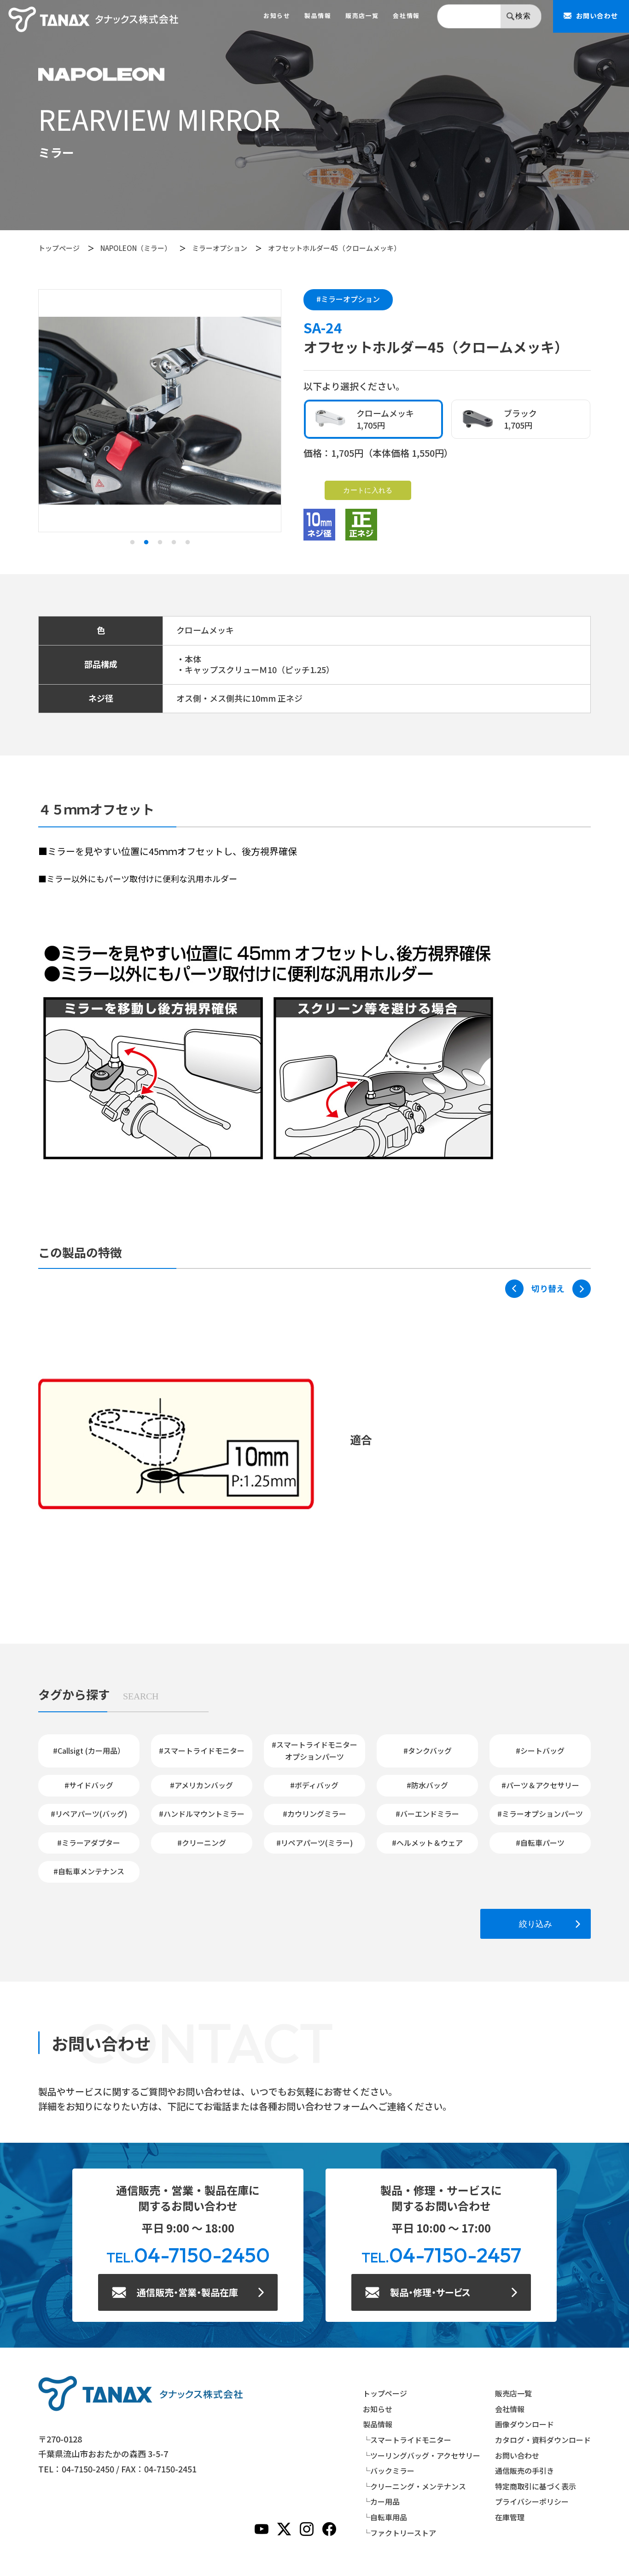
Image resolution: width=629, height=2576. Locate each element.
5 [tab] (187, 542)
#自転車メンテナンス (89, 1871)
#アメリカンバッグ (201, 1785)
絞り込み (536, 1924)
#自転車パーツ (540, 1843)
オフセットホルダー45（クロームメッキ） (334, 248)
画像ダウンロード (524, 2424)
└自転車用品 (385, 2517)
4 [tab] (174, 542)
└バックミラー (389, 2471)
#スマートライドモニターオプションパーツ (314, 1750)
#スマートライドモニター (202, 1750)
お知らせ (277, 16)
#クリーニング (202, 1843)
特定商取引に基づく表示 (536, 2486)
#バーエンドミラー (427, 1814)
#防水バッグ (427, 1785)
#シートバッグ (540, 1750)
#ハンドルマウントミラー (202, 1814)
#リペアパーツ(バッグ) (89, 1814)
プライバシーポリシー (532, 2501)
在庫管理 (510, 2517)
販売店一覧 (362, 16)
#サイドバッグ (89, 1785)
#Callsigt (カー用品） (89, 1750)
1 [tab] (132, 542)
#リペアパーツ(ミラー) (314, 1843)
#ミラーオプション (348, 299)
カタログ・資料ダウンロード (543, 2440)
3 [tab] (160, 542)
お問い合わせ (517, 2455)
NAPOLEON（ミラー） (136, 248)
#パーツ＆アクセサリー (540, 1785)
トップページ (59, 248)
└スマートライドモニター (407, 2440)
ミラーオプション (220, 248)
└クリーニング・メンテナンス (414, 2486)
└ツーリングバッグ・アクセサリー (422, 2455)
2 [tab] (146, 542)
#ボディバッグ (314, 1785)
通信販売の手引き (524, 2471)
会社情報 (406, 16)
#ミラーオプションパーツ (540, 1814)
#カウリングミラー (314, 1814)
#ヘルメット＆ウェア (427, 1843)
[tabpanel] (160, 411)
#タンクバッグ (428, 1750)
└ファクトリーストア (399, 2533)
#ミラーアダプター (89, 1843)
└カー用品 (381, 2501)
